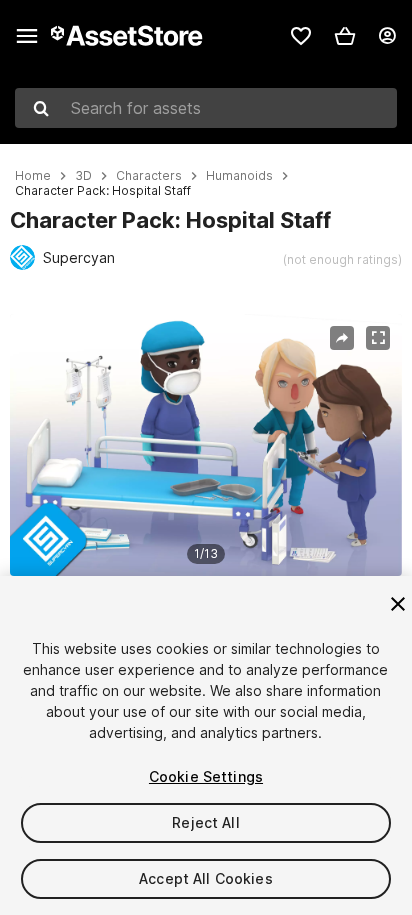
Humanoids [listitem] (239, 176)
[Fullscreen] (378, 338)
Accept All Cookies (206, 878)
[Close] (398, 604)
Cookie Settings (206, 776)
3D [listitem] (83, 176)
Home (33, 176)
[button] (345, 36)
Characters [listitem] (149, 176)
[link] (301, 36)
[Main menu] (27, 36)
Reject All (205, 822)
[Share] (342, 338)
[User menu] (387, 36)
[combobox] (206, 108)
